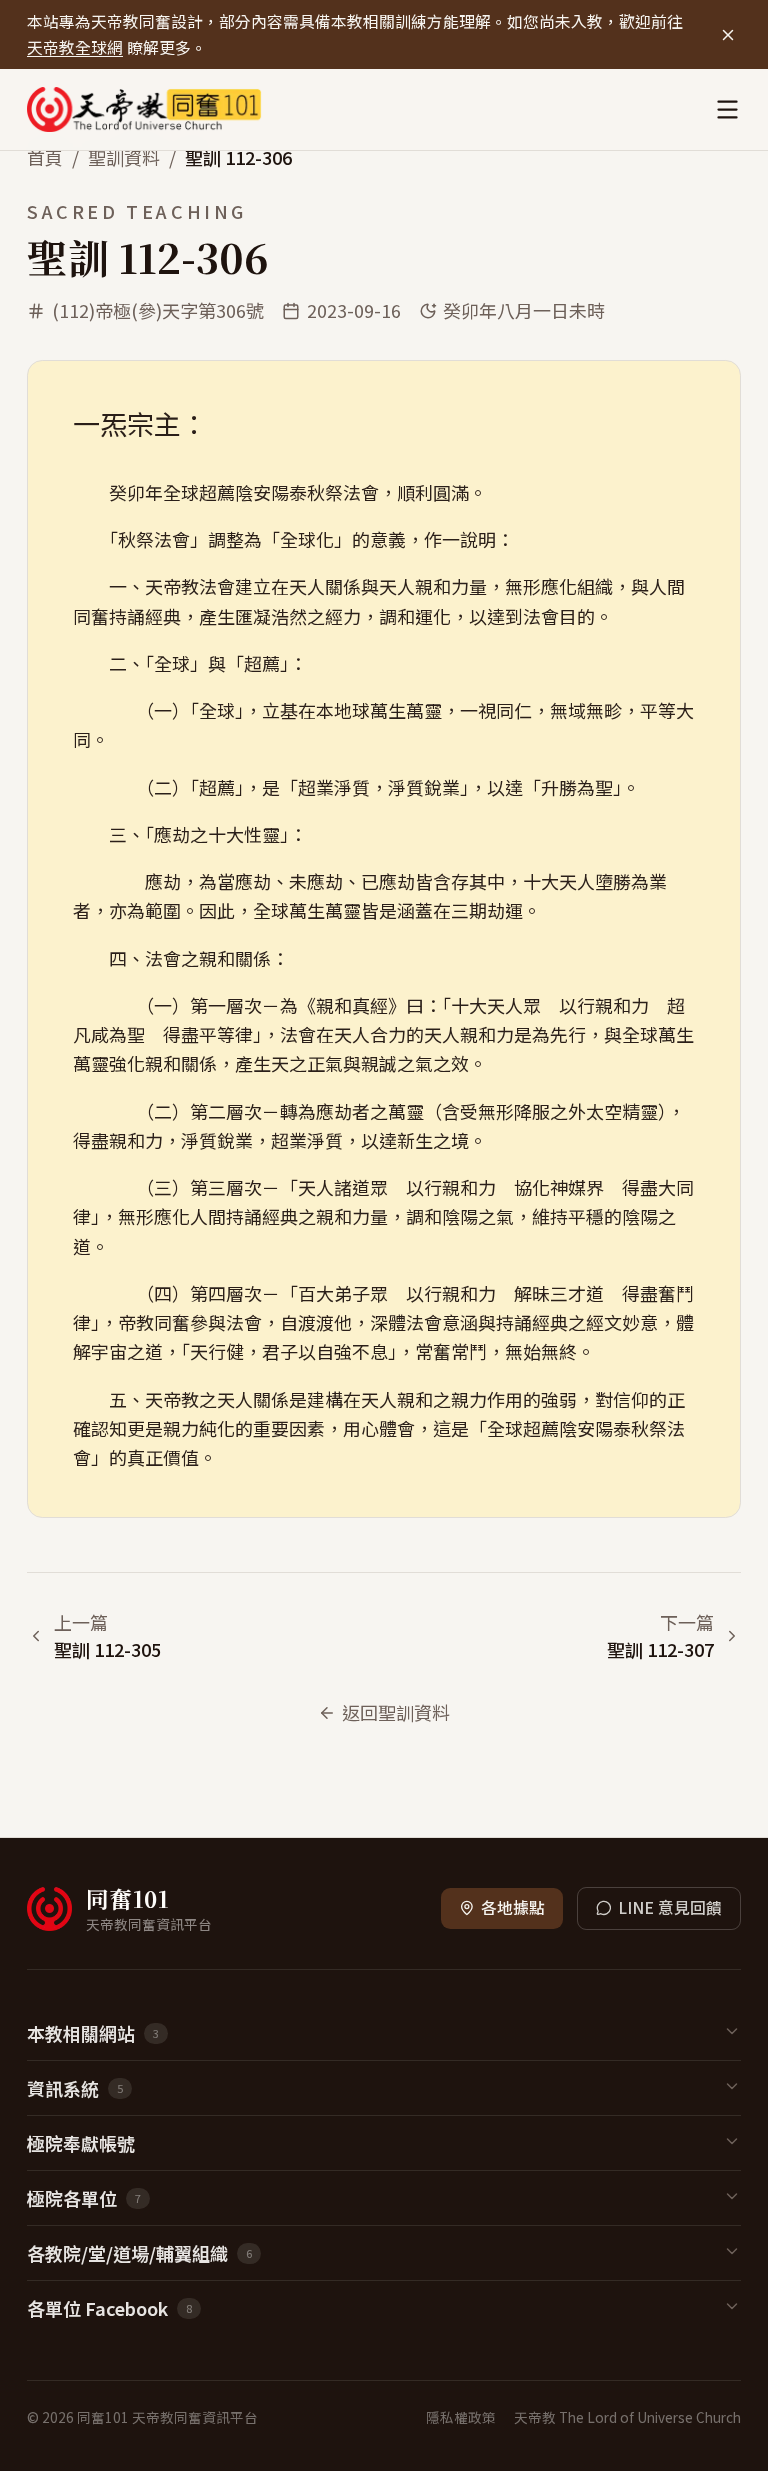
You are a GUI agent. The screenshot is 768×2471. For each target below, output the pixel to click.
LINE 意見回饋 (670, 1907)
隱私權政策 (461, 2417)
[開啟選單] (727, 109)
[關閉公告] (727, 34)
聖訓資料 (124, 157)
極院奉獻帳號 (81, 2143)
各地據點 (513, 1907)
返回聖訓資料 (396, 1712)
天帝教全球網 (75, 47)
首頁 (45, 157)
